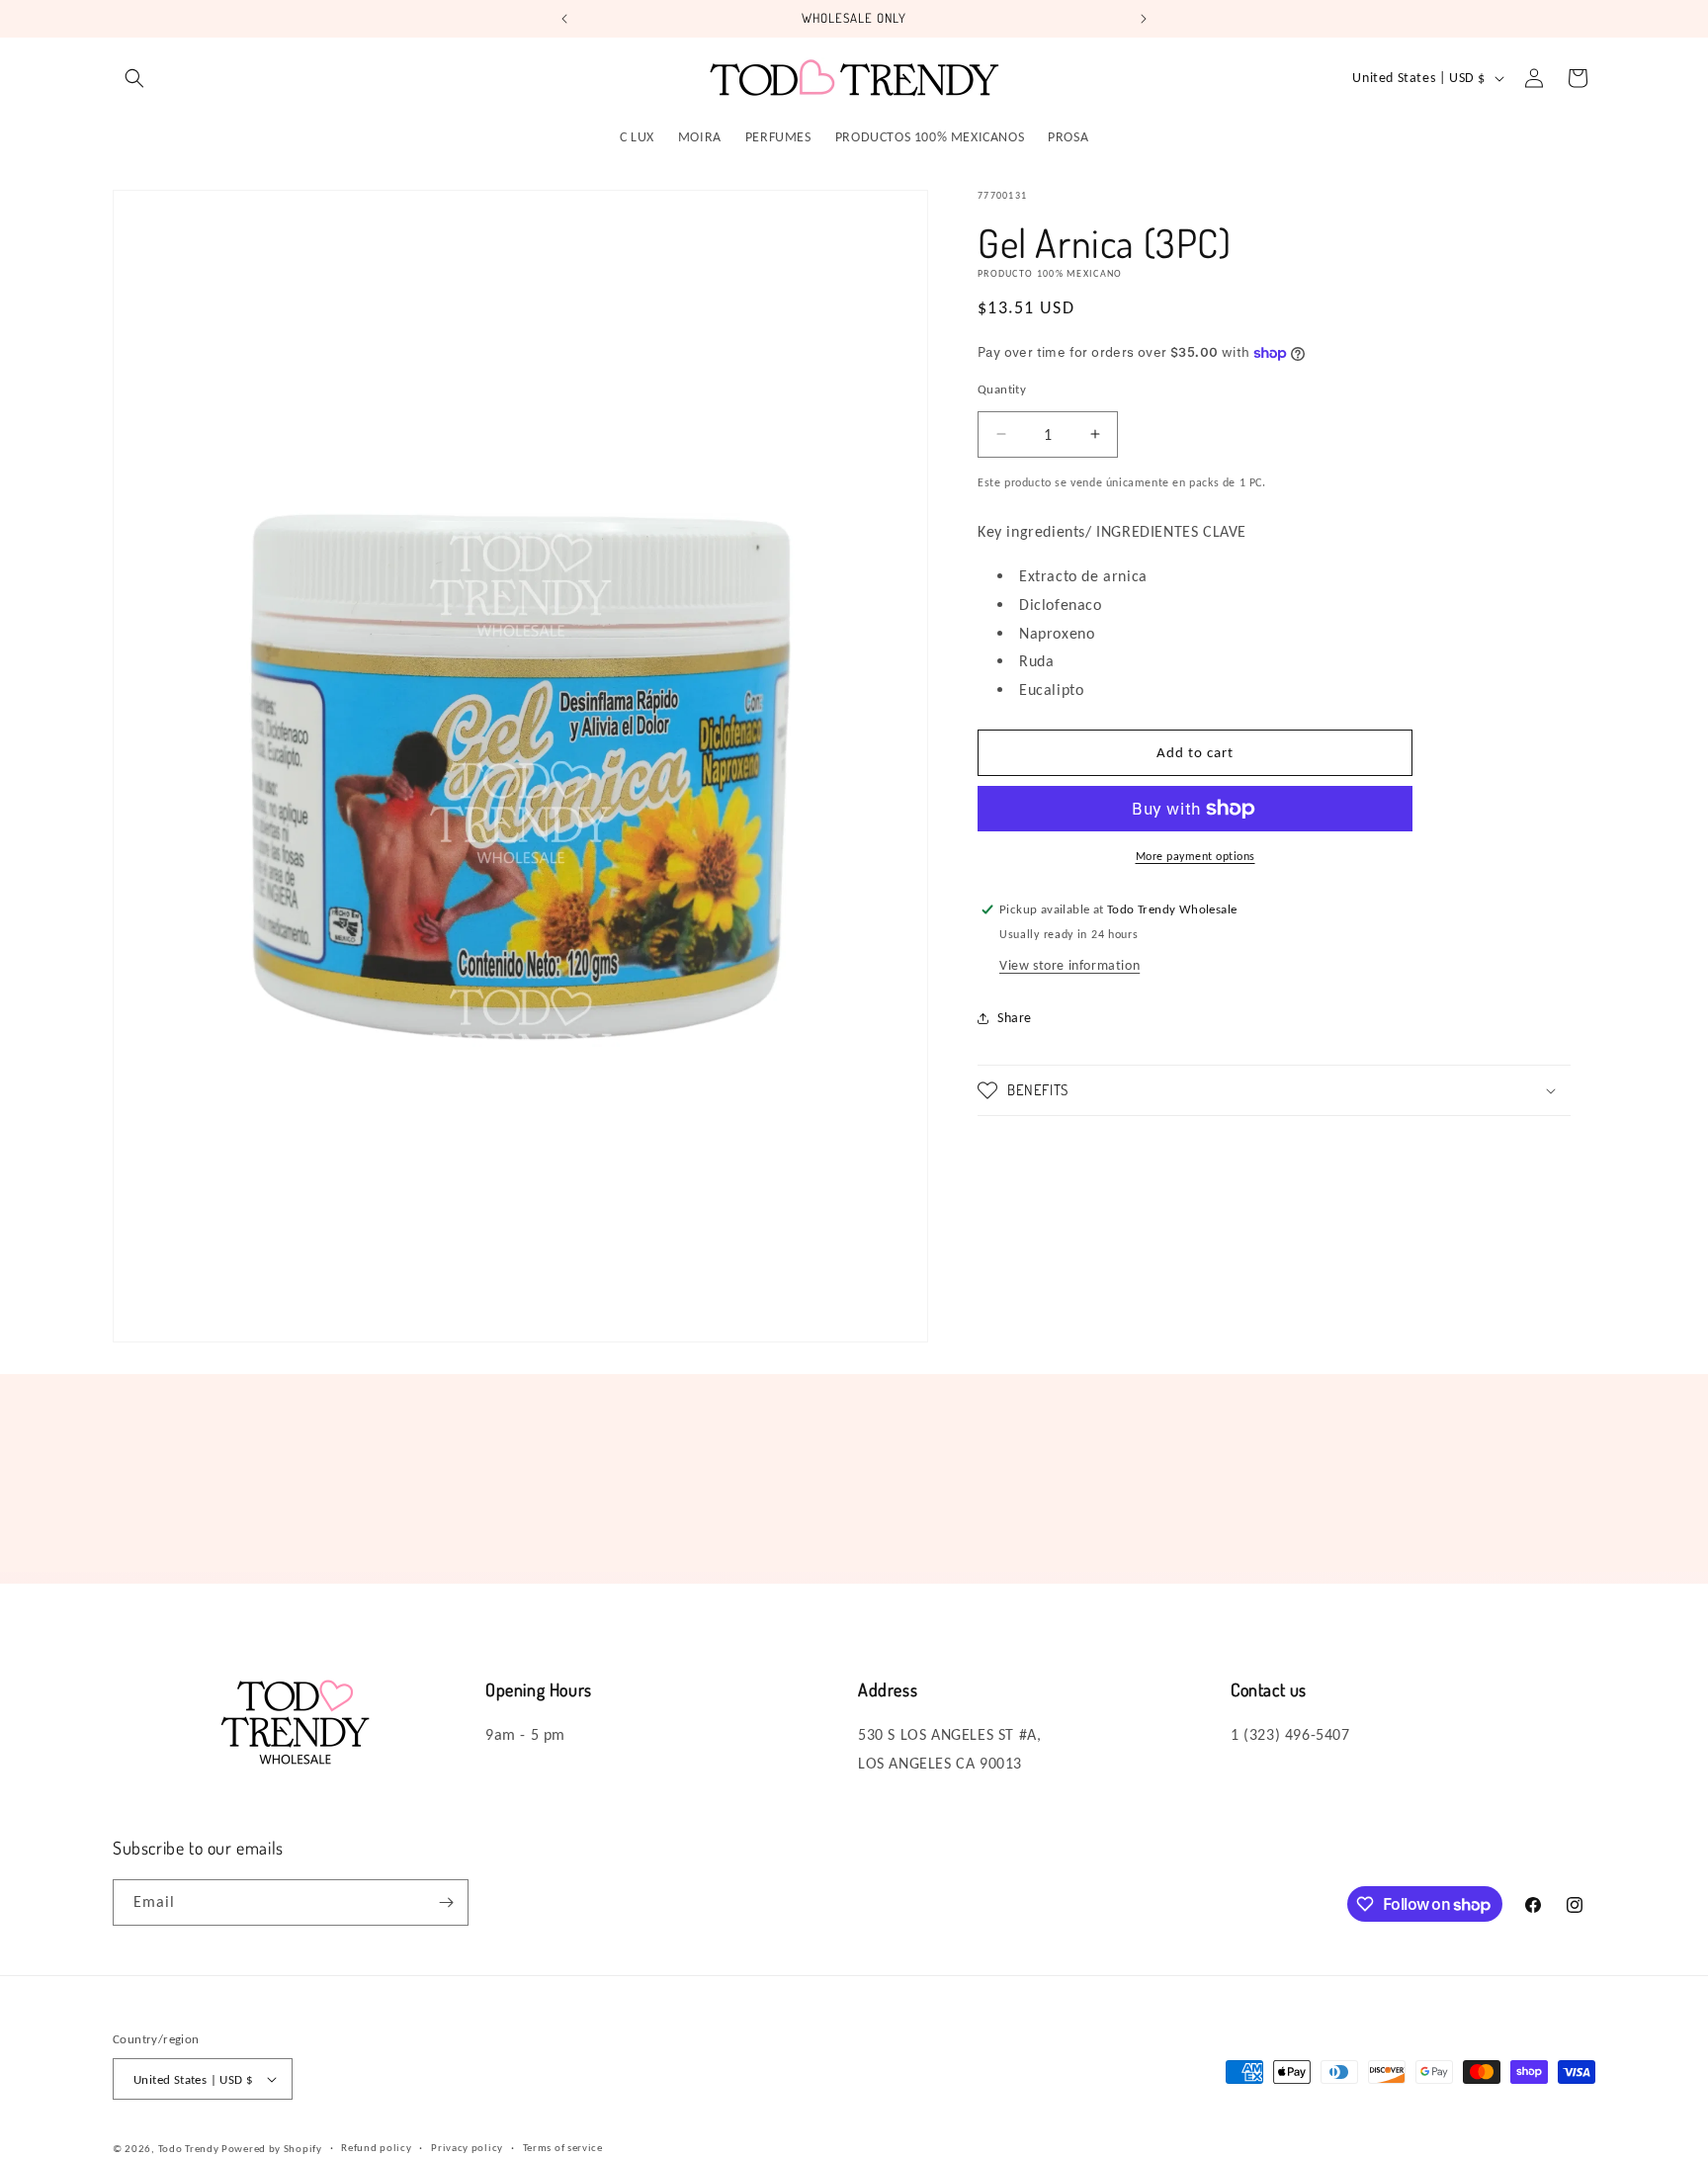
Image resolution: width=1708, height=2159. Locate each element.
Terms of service (563, 2148)
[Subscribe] (446, 1902)
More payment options (1196, 856)
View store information (1069, 965)
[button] (134, 78)
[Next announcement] (1144, 19)
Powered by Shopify (272, 2149)
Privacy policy (467, 2148)
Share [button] (1015, 1018)
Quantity (1002, 389)
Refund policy (376, 2148)
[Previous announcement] (564, 19)
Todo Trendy (190, 2149)
